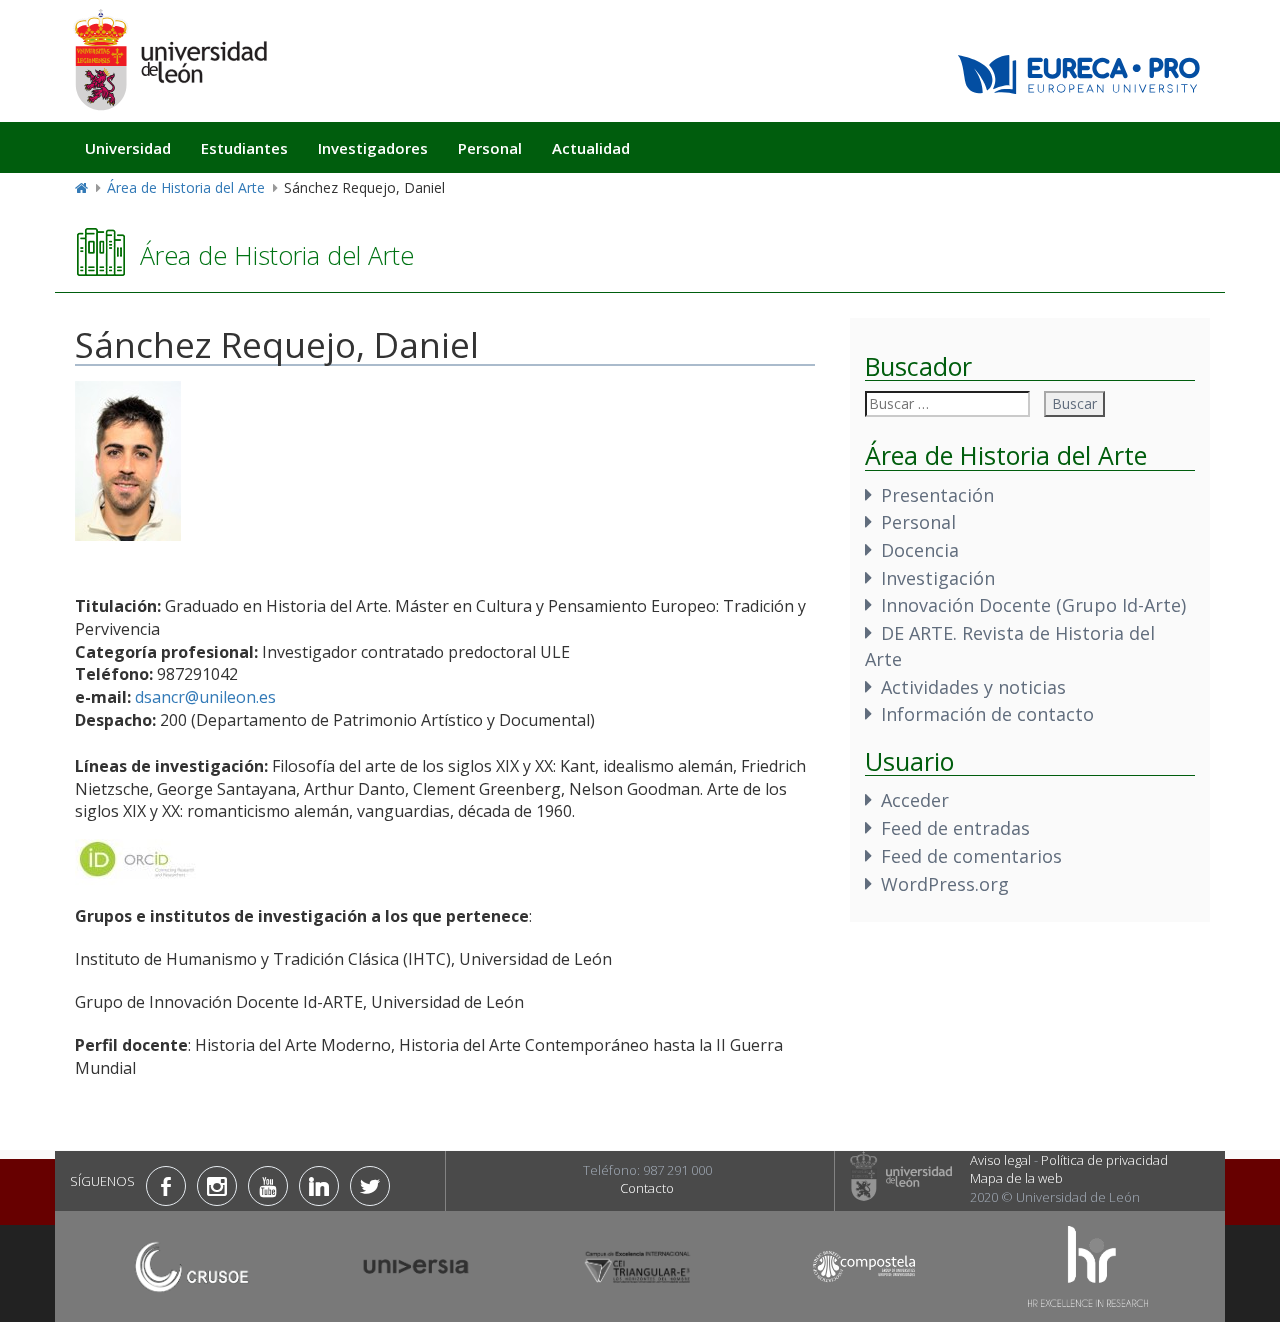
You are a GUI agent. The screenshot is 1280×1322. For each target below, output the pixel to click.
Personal (490, 148)
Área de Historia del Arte (186, 187)
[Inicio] (170, 59)
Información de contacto (987, 714)
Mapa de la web (1016, 1178)
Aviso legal (1000, 1160)
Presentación (937, 495)
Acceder (915, 800)
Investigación (938, 578)
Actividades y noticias (973, 687)
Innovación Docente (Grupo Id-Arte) (1033, 605)
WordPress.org (945, 884)
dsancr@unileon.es (205, 697)
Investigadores (373, 148)
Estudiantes (244, 148)
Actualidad (591, 148)
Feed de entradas (955, 828)
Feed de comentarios (971, 856)
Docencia (920, 550)
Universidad (128, 148)
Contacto (647, 1188)
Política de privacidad (1104, 1160)
